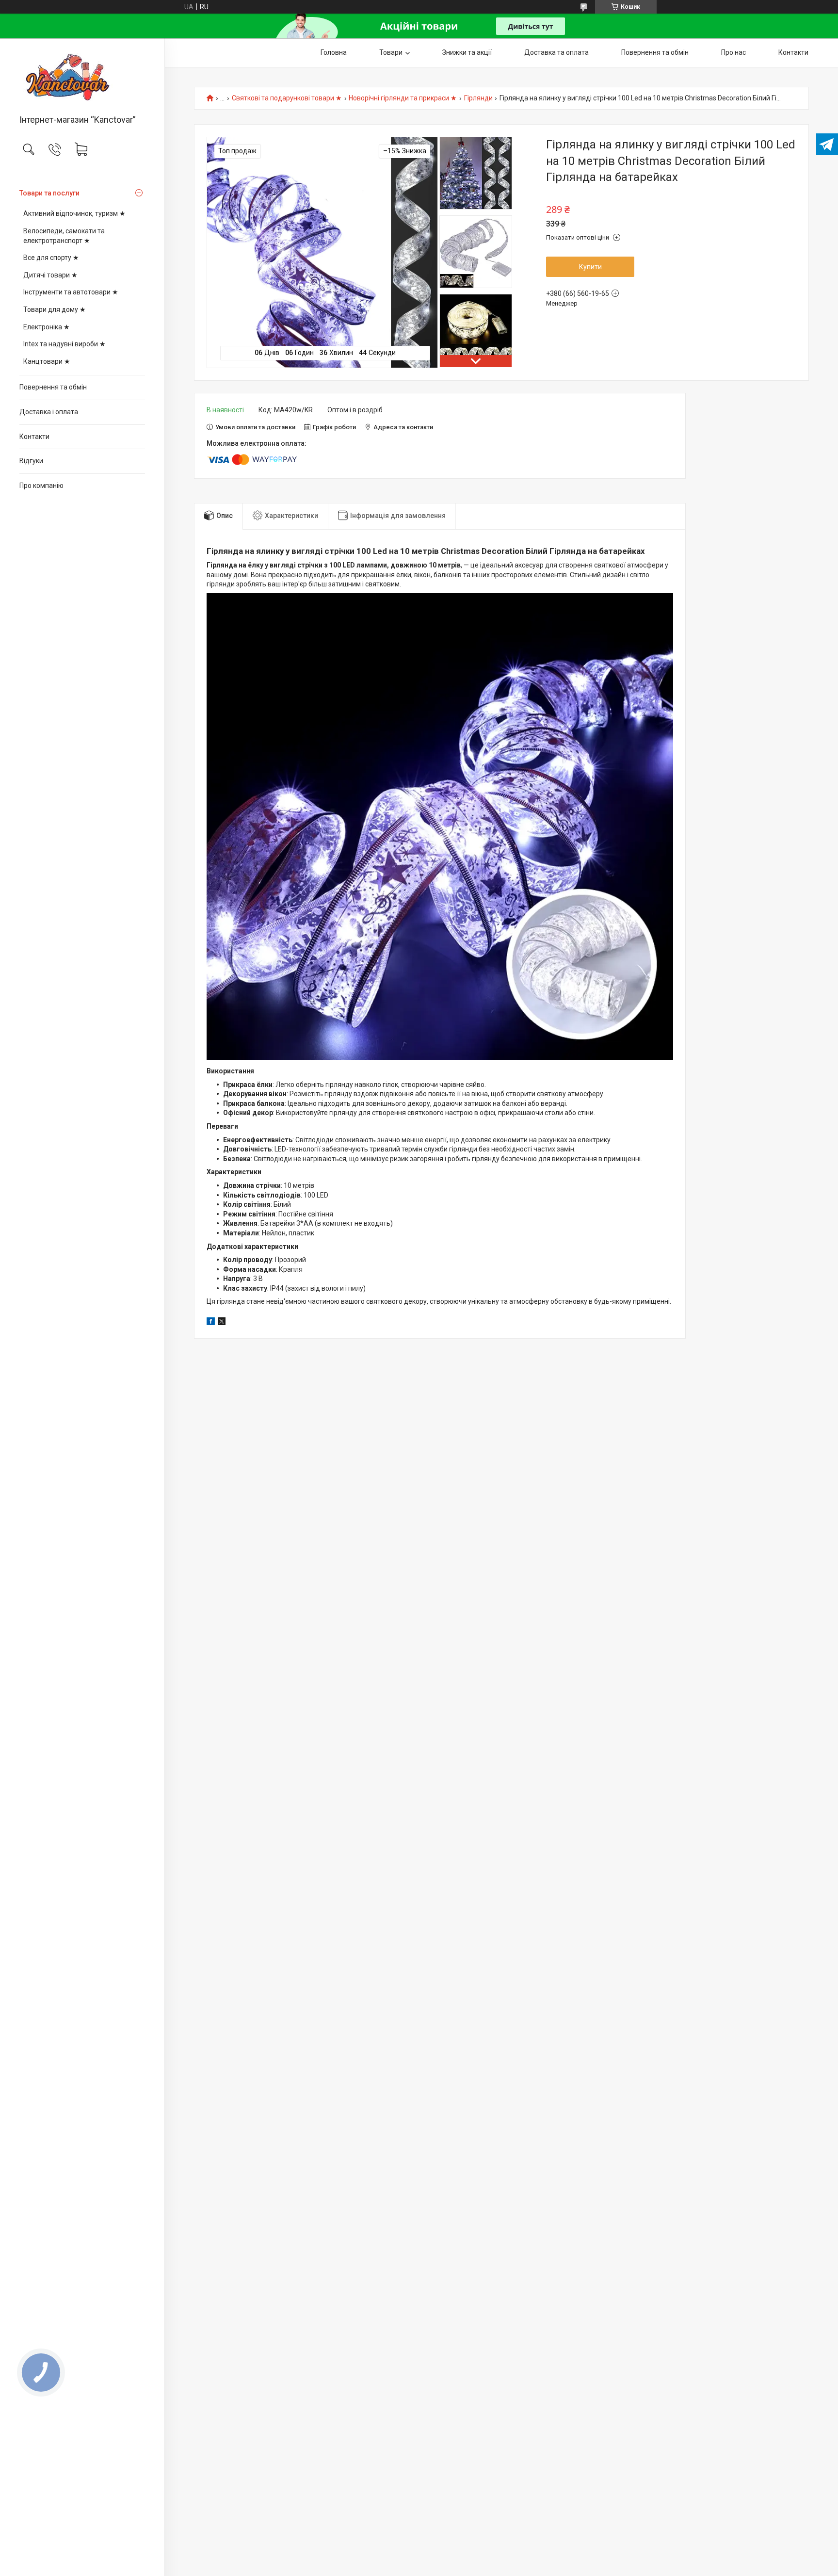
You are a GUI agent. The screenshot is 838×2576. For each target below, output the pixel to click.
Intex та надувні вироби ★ (64, 344)
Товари (391, 52)
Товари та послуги (49, 193)
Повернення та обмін (53, 387)
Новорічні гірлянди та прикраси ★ (403, 98)
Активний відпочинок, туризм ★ (74, 213)
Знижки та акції (467, 52)
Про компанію (41, 486)
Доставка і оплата (49, 412)
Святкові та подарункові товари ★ (287, 98)
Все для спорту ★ (51, 258)
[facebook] (211, 1323)
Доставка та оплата (556, 52)
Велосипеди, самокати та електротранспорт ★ (64, 236)
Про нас (733, 52)
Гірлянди (478, 98)
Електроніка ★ (47, 327)
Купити (590, 267)
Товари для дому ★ (55, 309)
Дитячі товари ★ (50, 275)
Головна (334, 52)
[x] (222, 1323)
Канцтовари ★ (47, 361)
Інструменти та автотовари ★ (71, 292)
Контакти (34, 437)
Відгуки (31, 461)
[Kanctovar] (82, 77)
